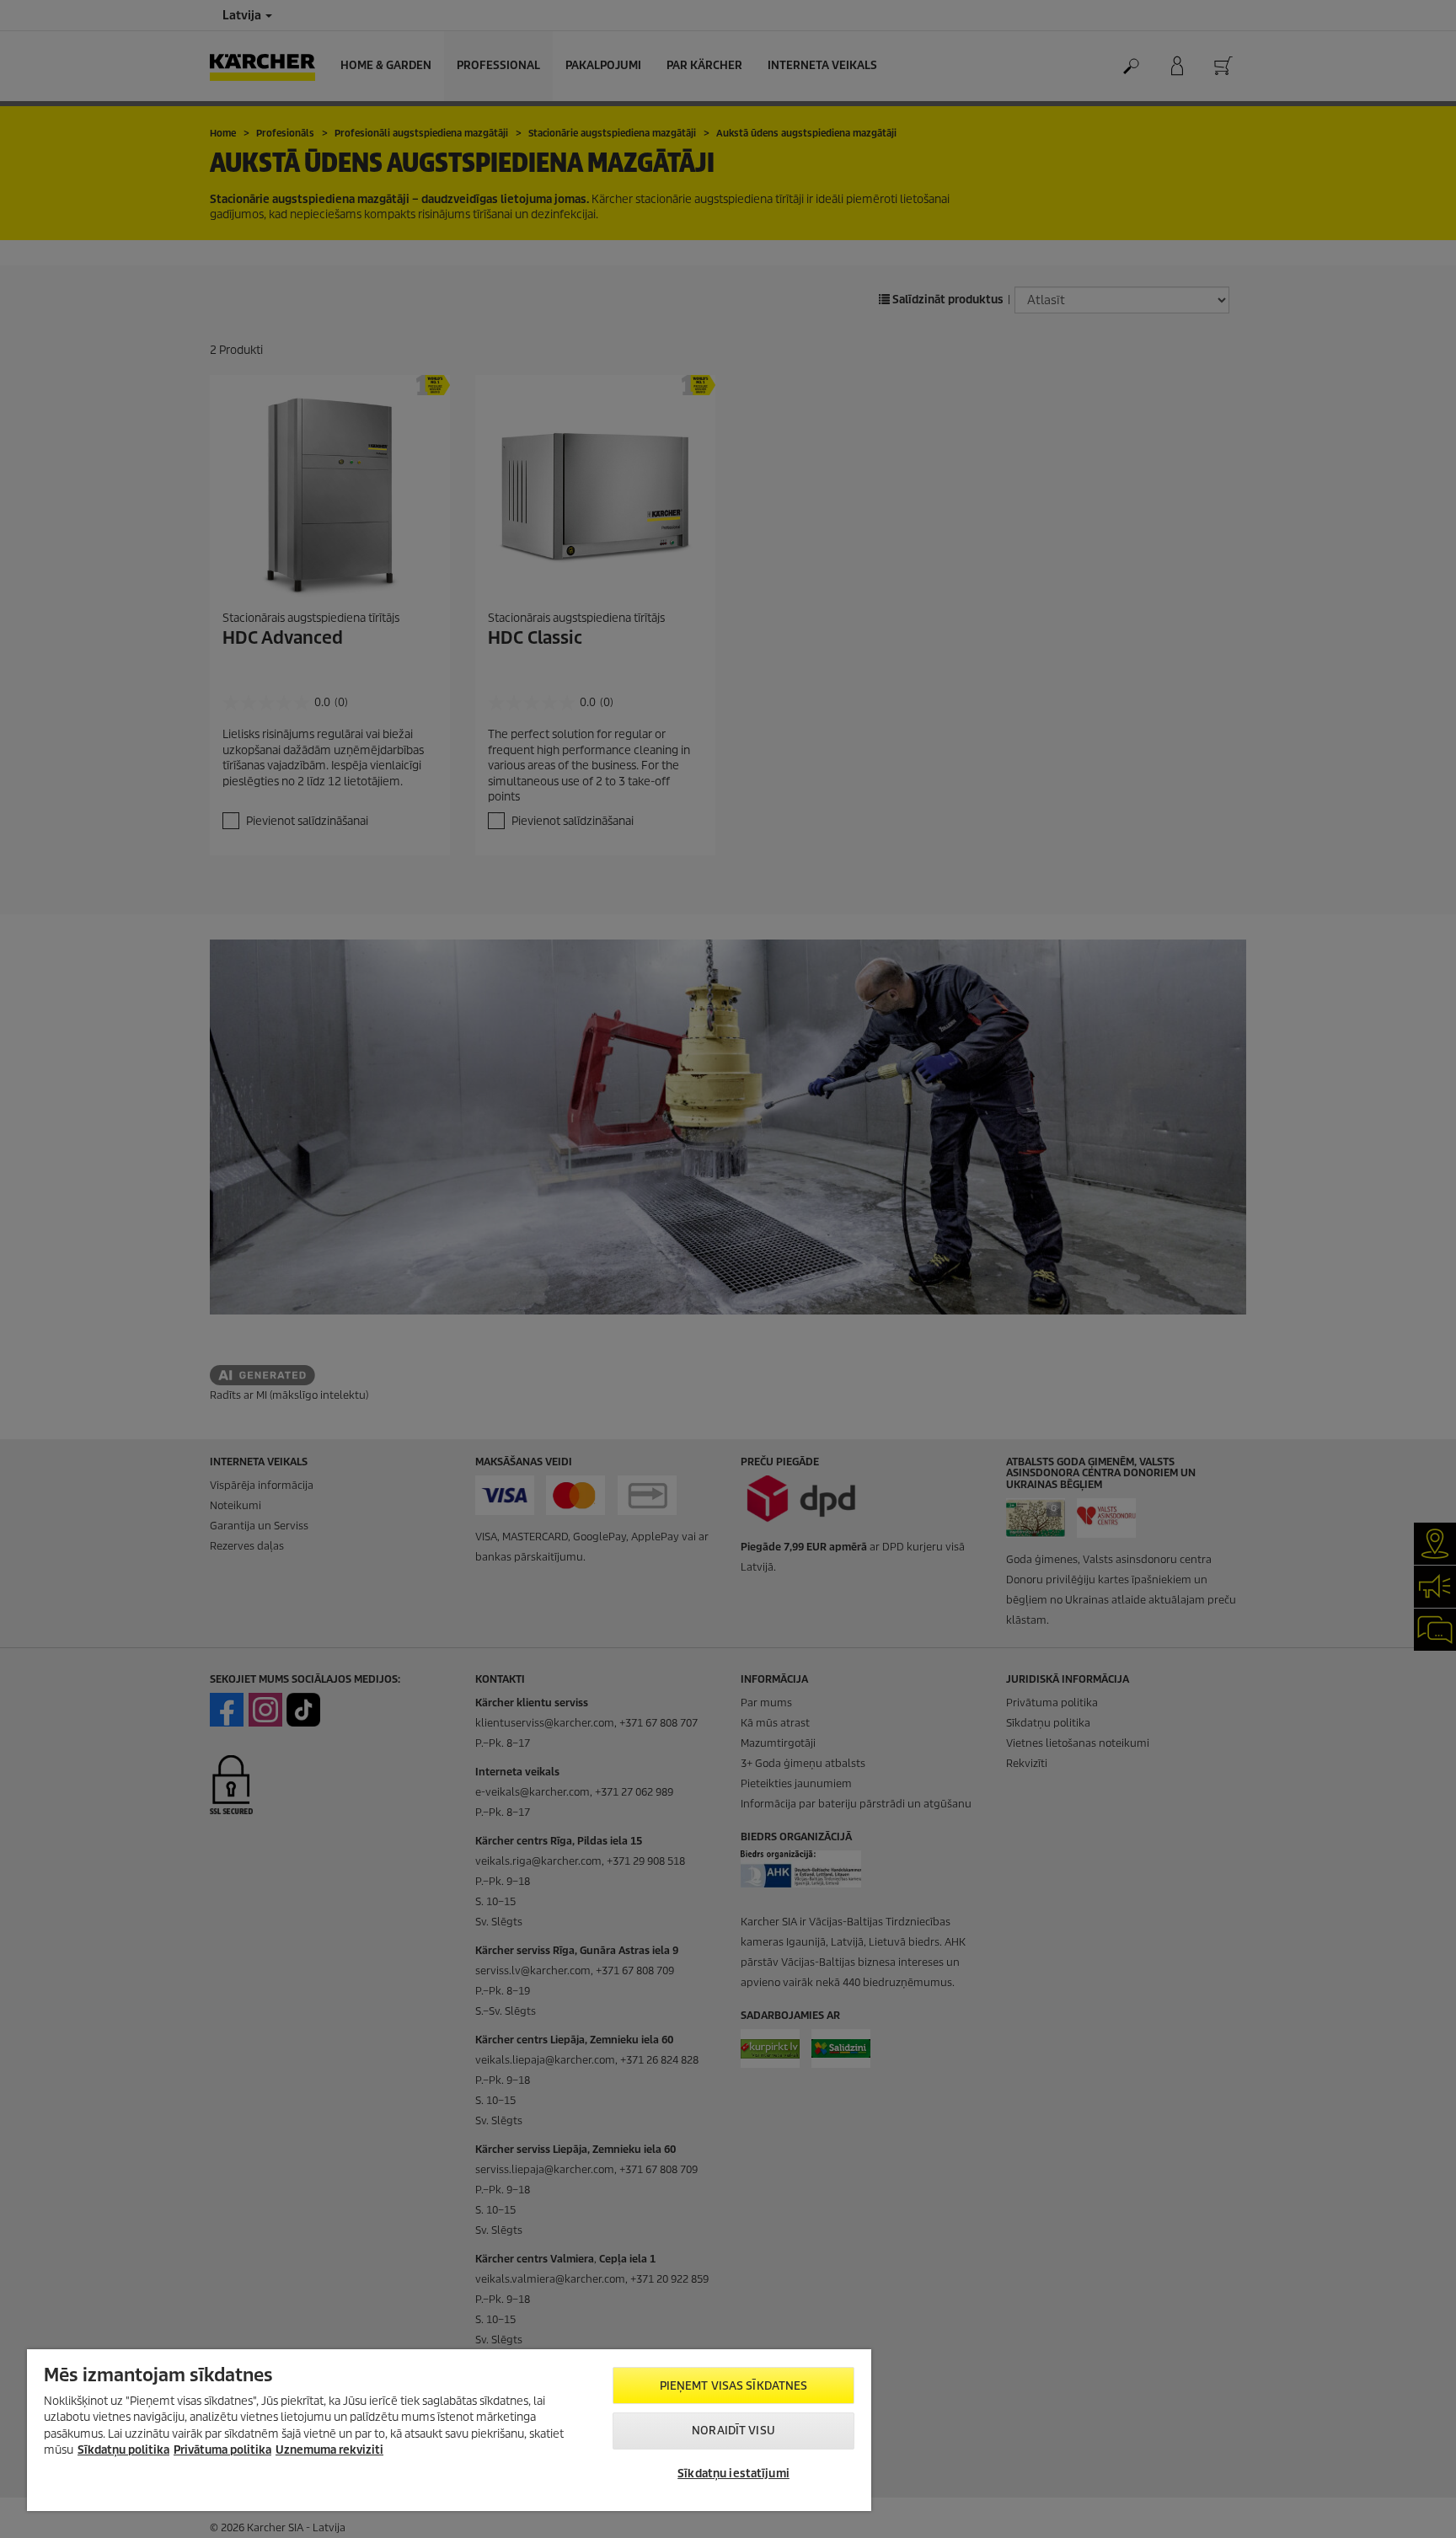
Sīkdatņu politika (123, 2450)
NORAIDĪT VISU (733, 2431)
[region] (449, 2430)
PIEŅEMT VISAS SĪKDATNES (734, 2386)
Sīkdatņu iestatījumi (733, 2474)
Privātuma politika (222, 2450)
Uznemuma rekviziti (329, 2450)
